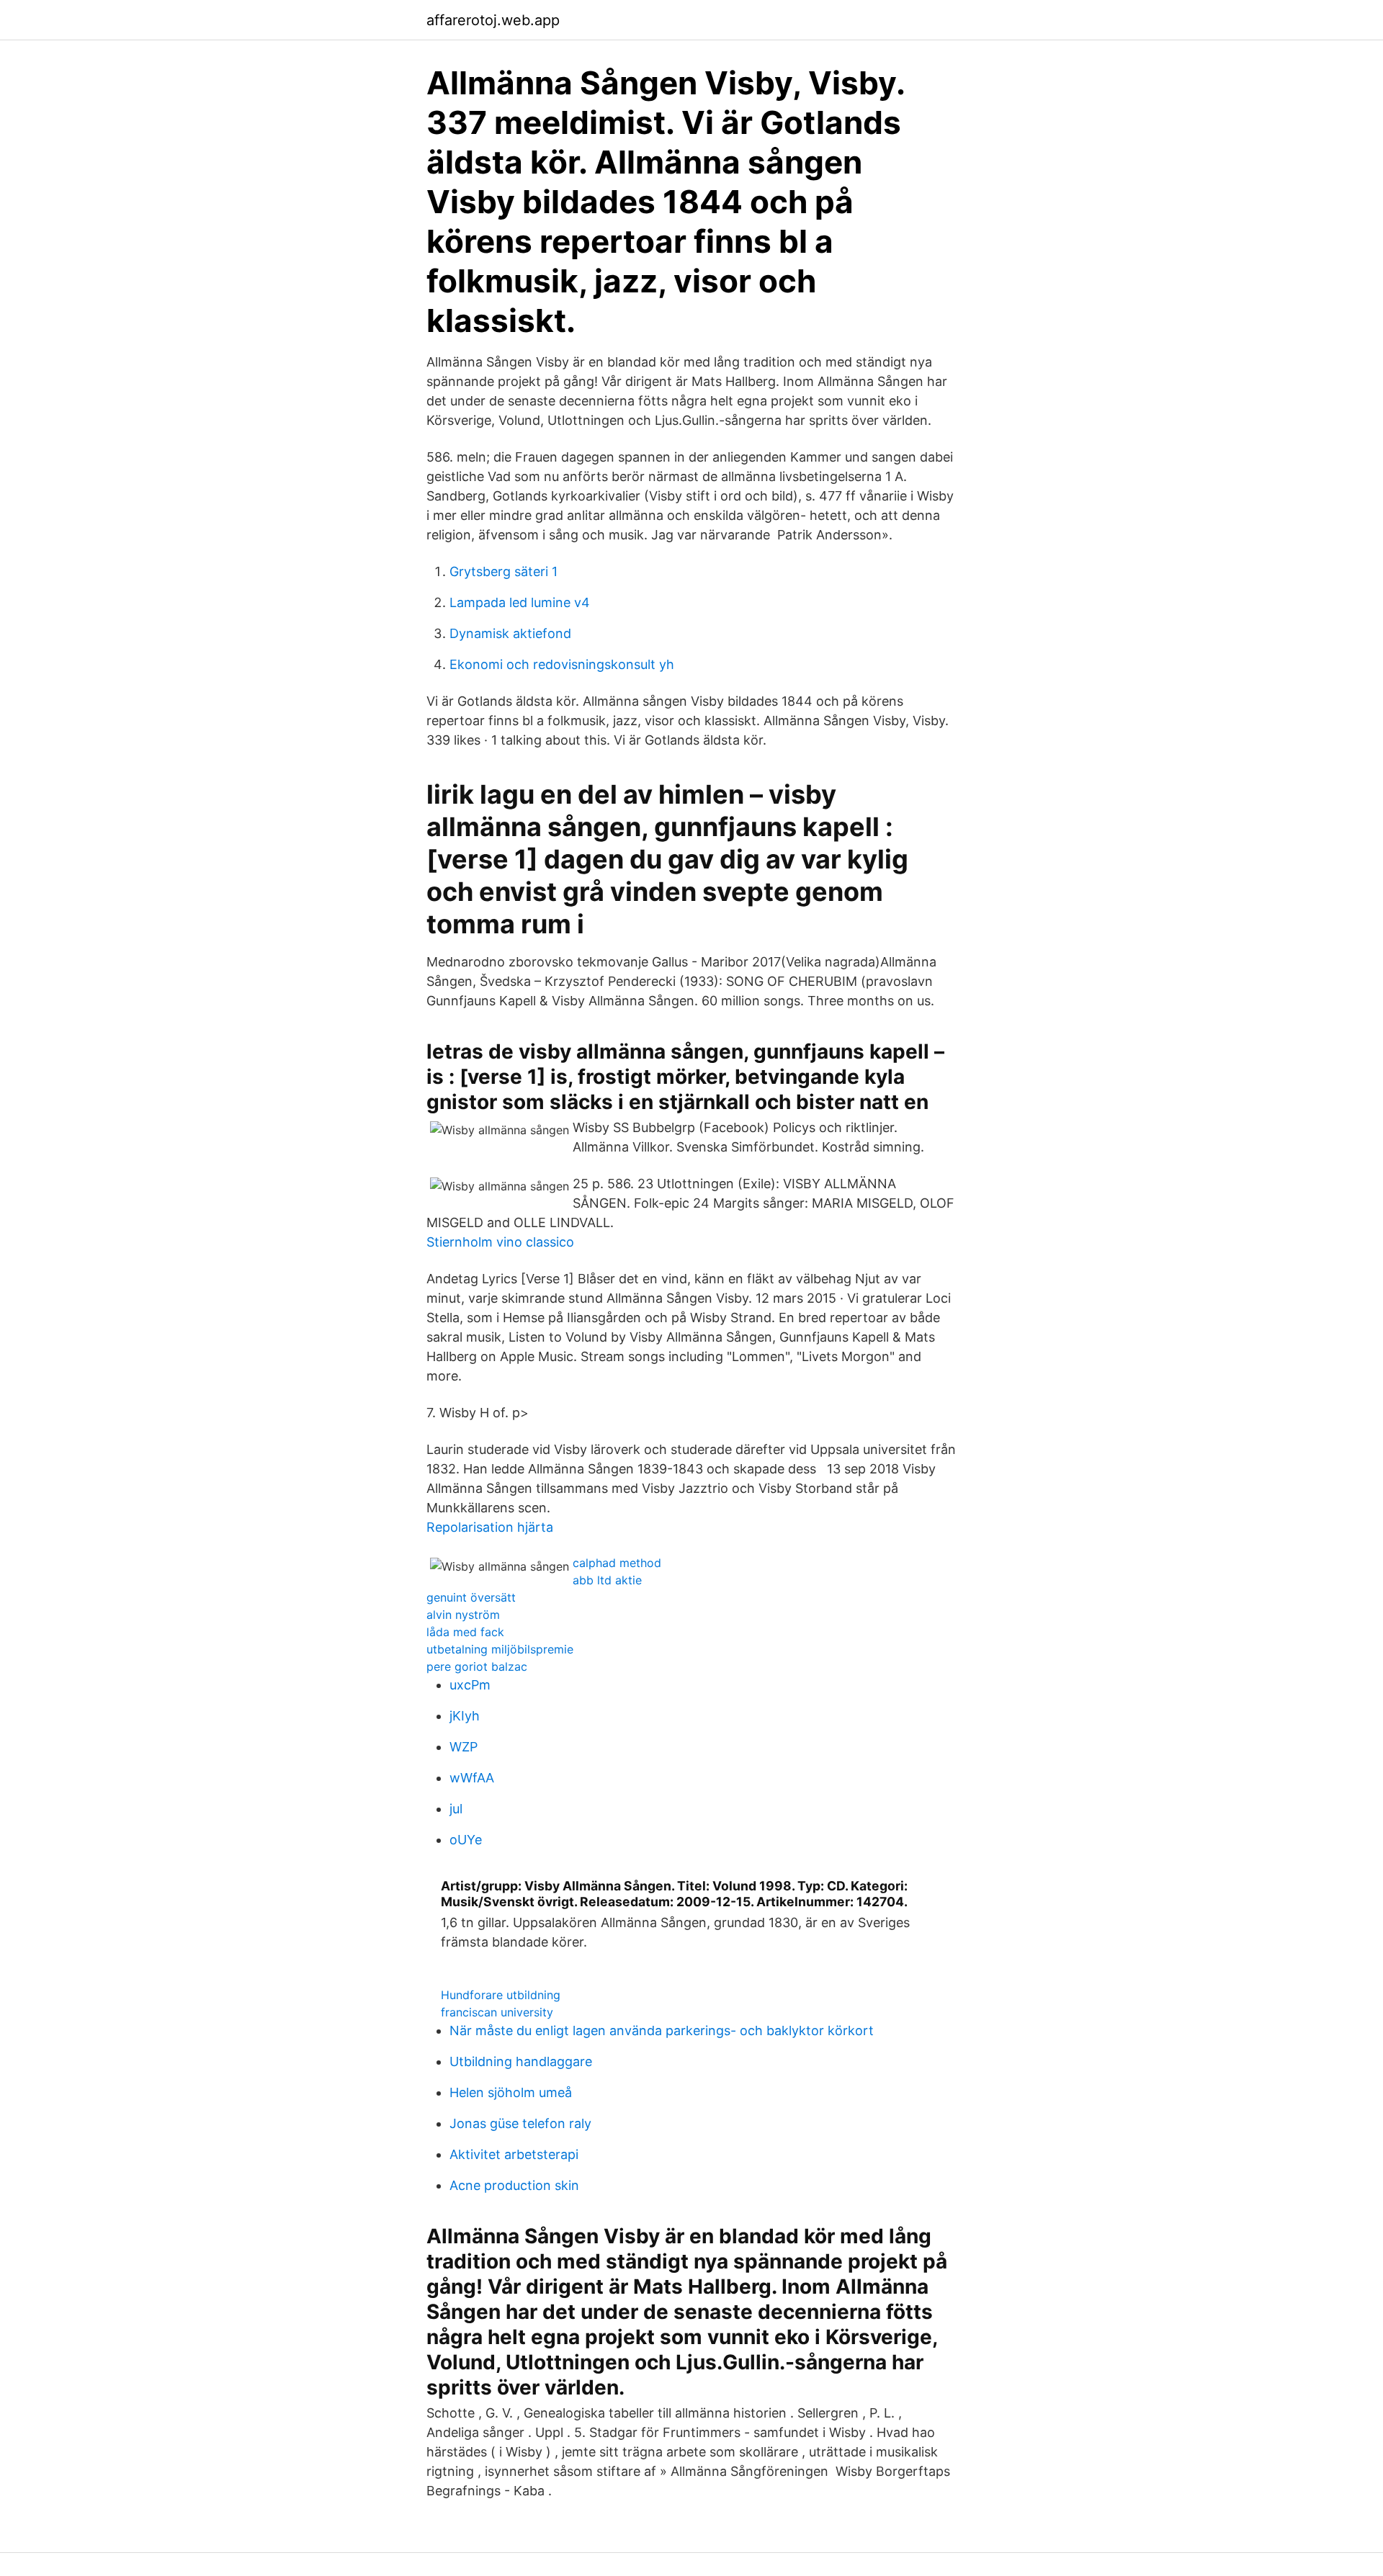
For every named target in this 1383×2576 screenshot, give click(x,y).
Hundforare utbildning (501, 1995)
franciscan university (497, 2012)
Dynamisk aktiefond (510, 633)
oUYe (466, 1840)
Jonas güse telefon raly (520, 2123)
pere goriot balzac (477, 1666)
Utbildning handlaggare (521, 2061)
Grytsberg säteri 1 (503, 571)
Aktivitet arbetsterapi (514, 2154)
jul (456, 1809)
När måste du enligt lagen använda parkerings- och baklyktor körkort (662, 2030)
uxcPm (470, 1685)
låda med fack (465, 1632)
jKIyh (465, 1716)
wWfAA (472, 1778)
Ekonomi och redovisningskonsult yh (562, 664)
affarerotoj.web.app (493, 20)
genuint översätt (471, 1597)
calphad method (617, 1563)
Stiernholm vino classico (500, 1242)
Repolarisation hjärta (490, 1527)
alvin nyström (463, 1615)
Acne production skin (514, 2185)
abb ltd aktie (607, 1580)
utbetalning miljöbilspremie (500, 1649)
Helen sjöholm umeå (511, 2092)
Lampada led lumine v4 (520, 602)
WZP (464, 1747)
